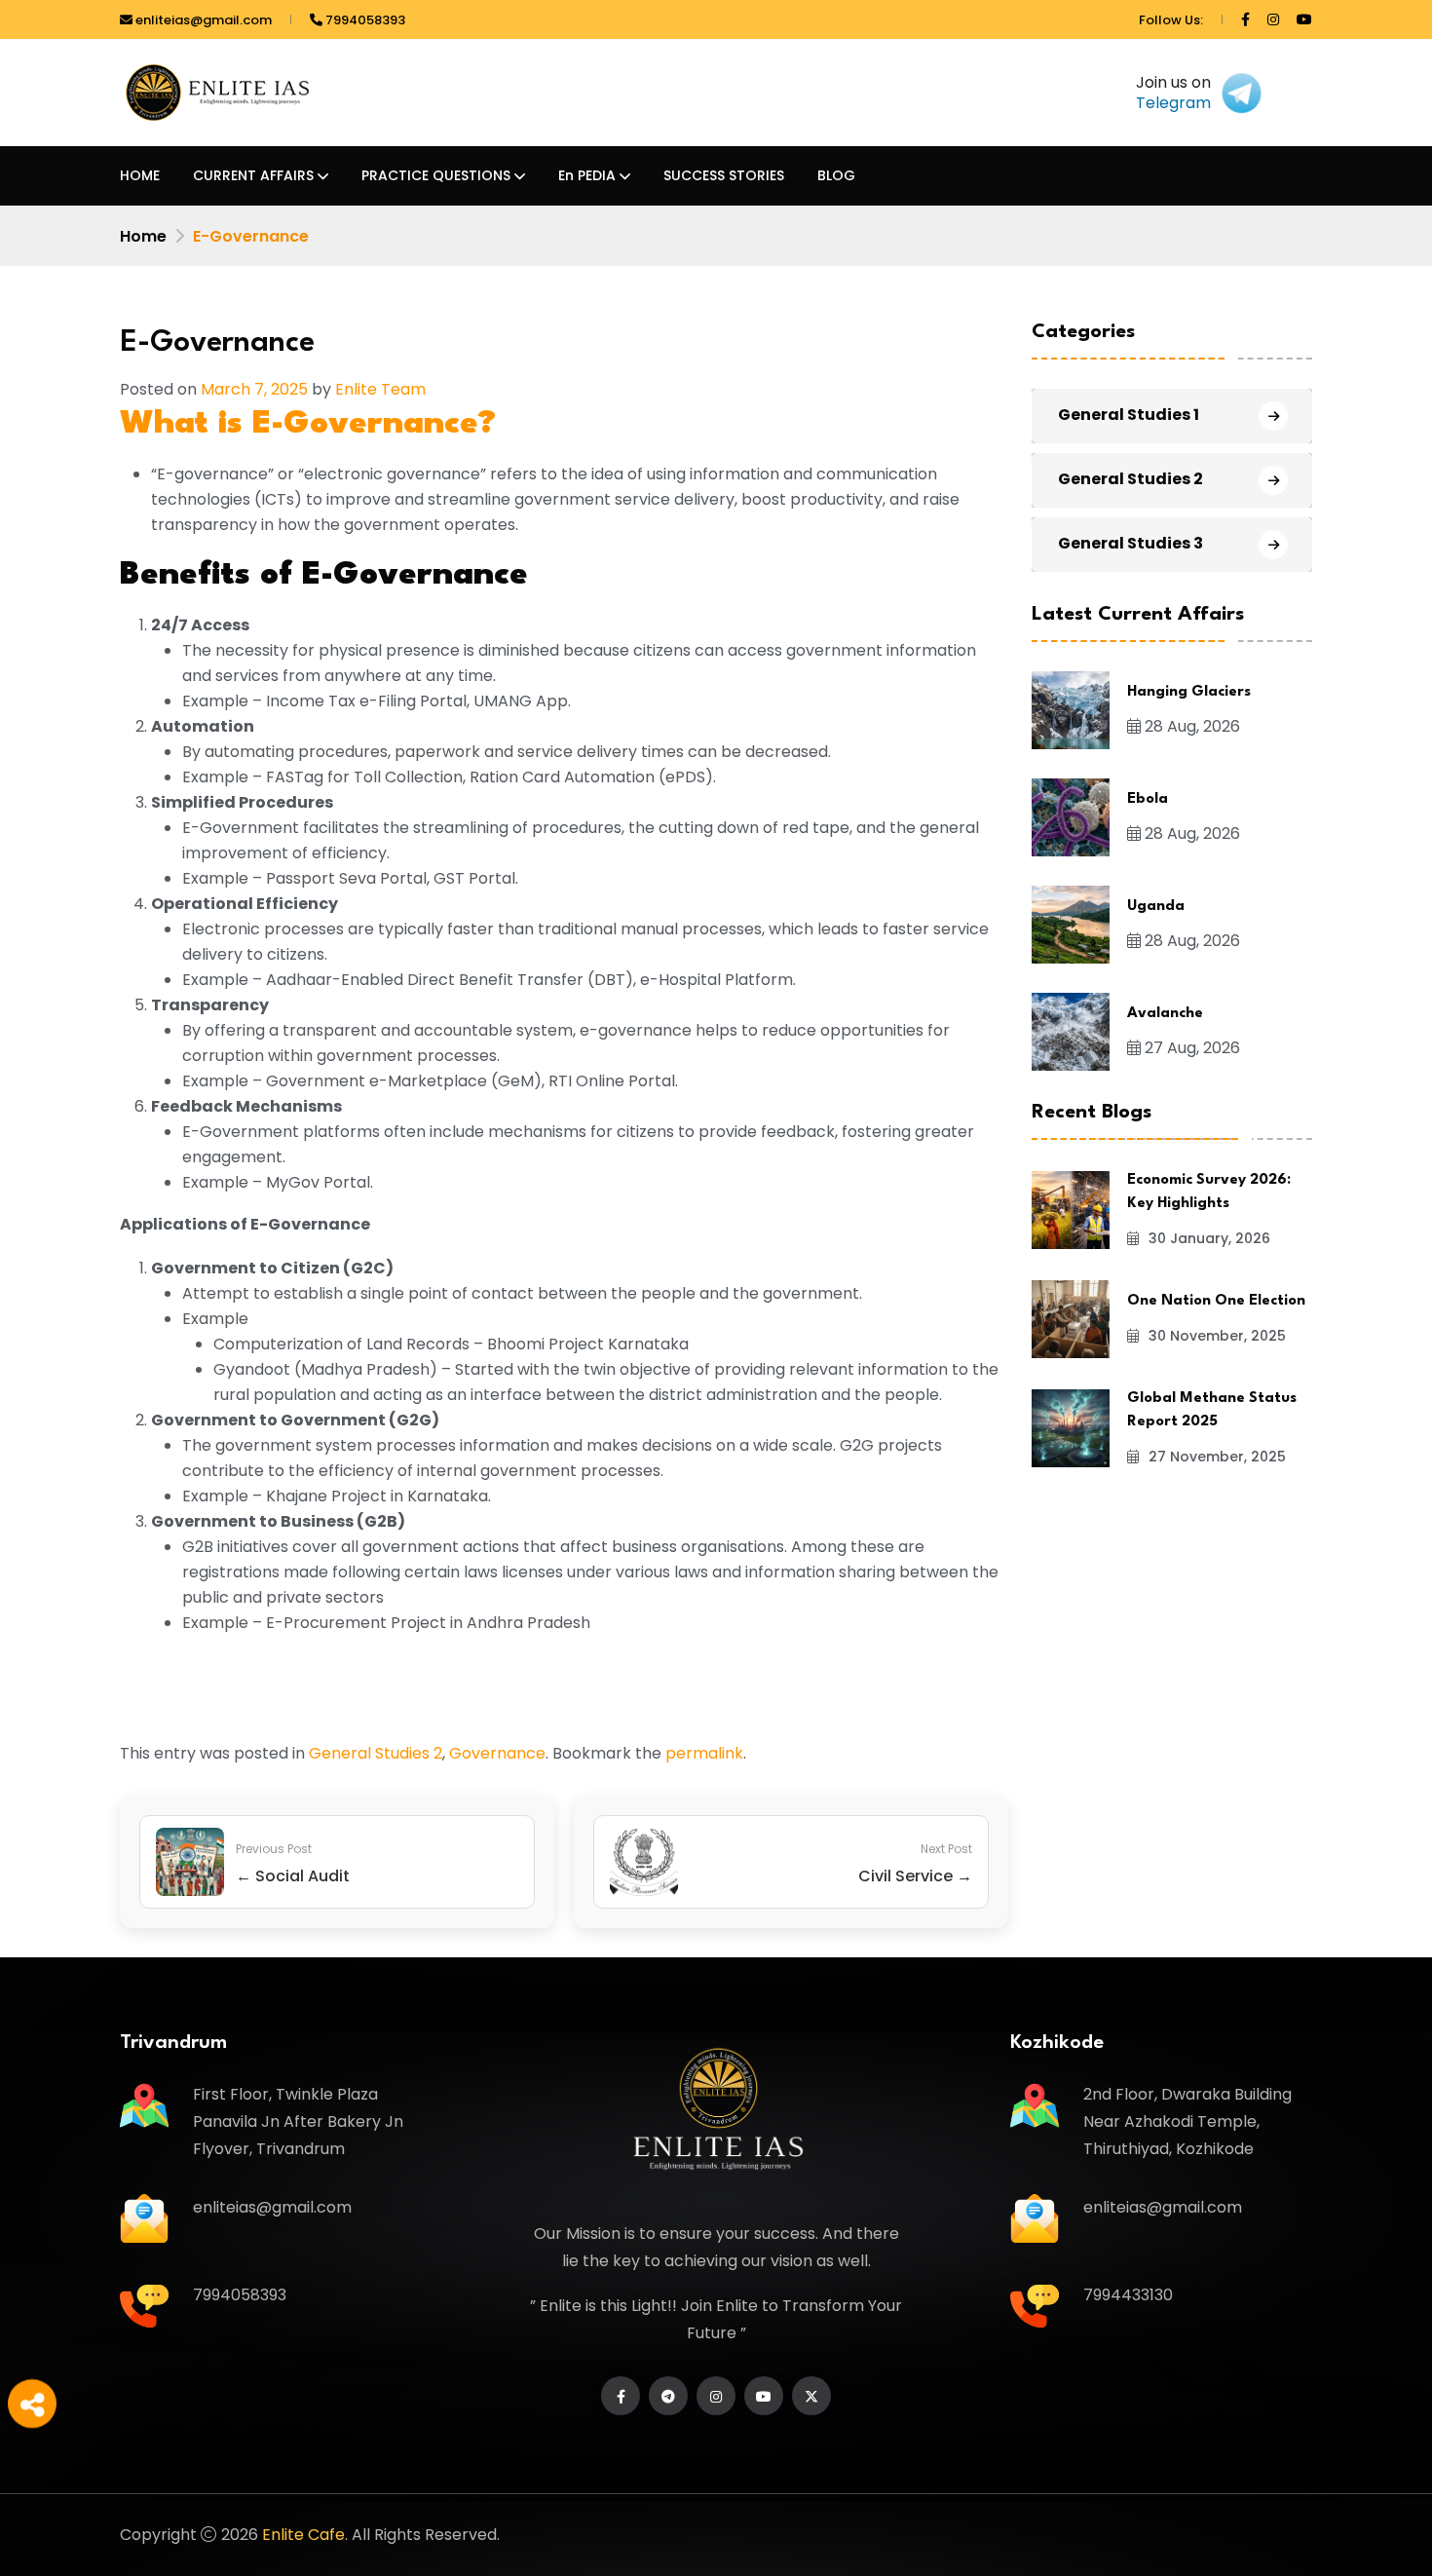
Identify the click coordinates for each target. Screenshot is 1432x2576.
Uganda (1156, 907)
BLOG (836, 175)
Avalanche (1165, 1014)
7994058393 (364, 20)
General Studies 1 (1129, 415)
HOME (140, 175)
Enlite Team (380, 389)
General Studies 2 (376, 1753)
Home (143, 236)
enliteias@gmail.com (202, 20)
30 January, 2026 (1207, 1238)
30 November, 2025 (1215, 1336)
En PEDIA (587, 175)
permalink (704, 1753)
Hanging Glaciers (1189, 692)
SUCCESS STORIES (724, 175)
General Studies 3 (1131, 543)
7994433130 (1128, 2295)
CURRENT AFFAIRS (253, 175)
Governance (497, 1753)
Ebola (1148, 799)
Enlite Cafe (303, 2535)
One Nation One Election (1216, 1301)
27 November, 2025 (1215, 1457)
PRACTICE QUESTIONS (436, 175)
